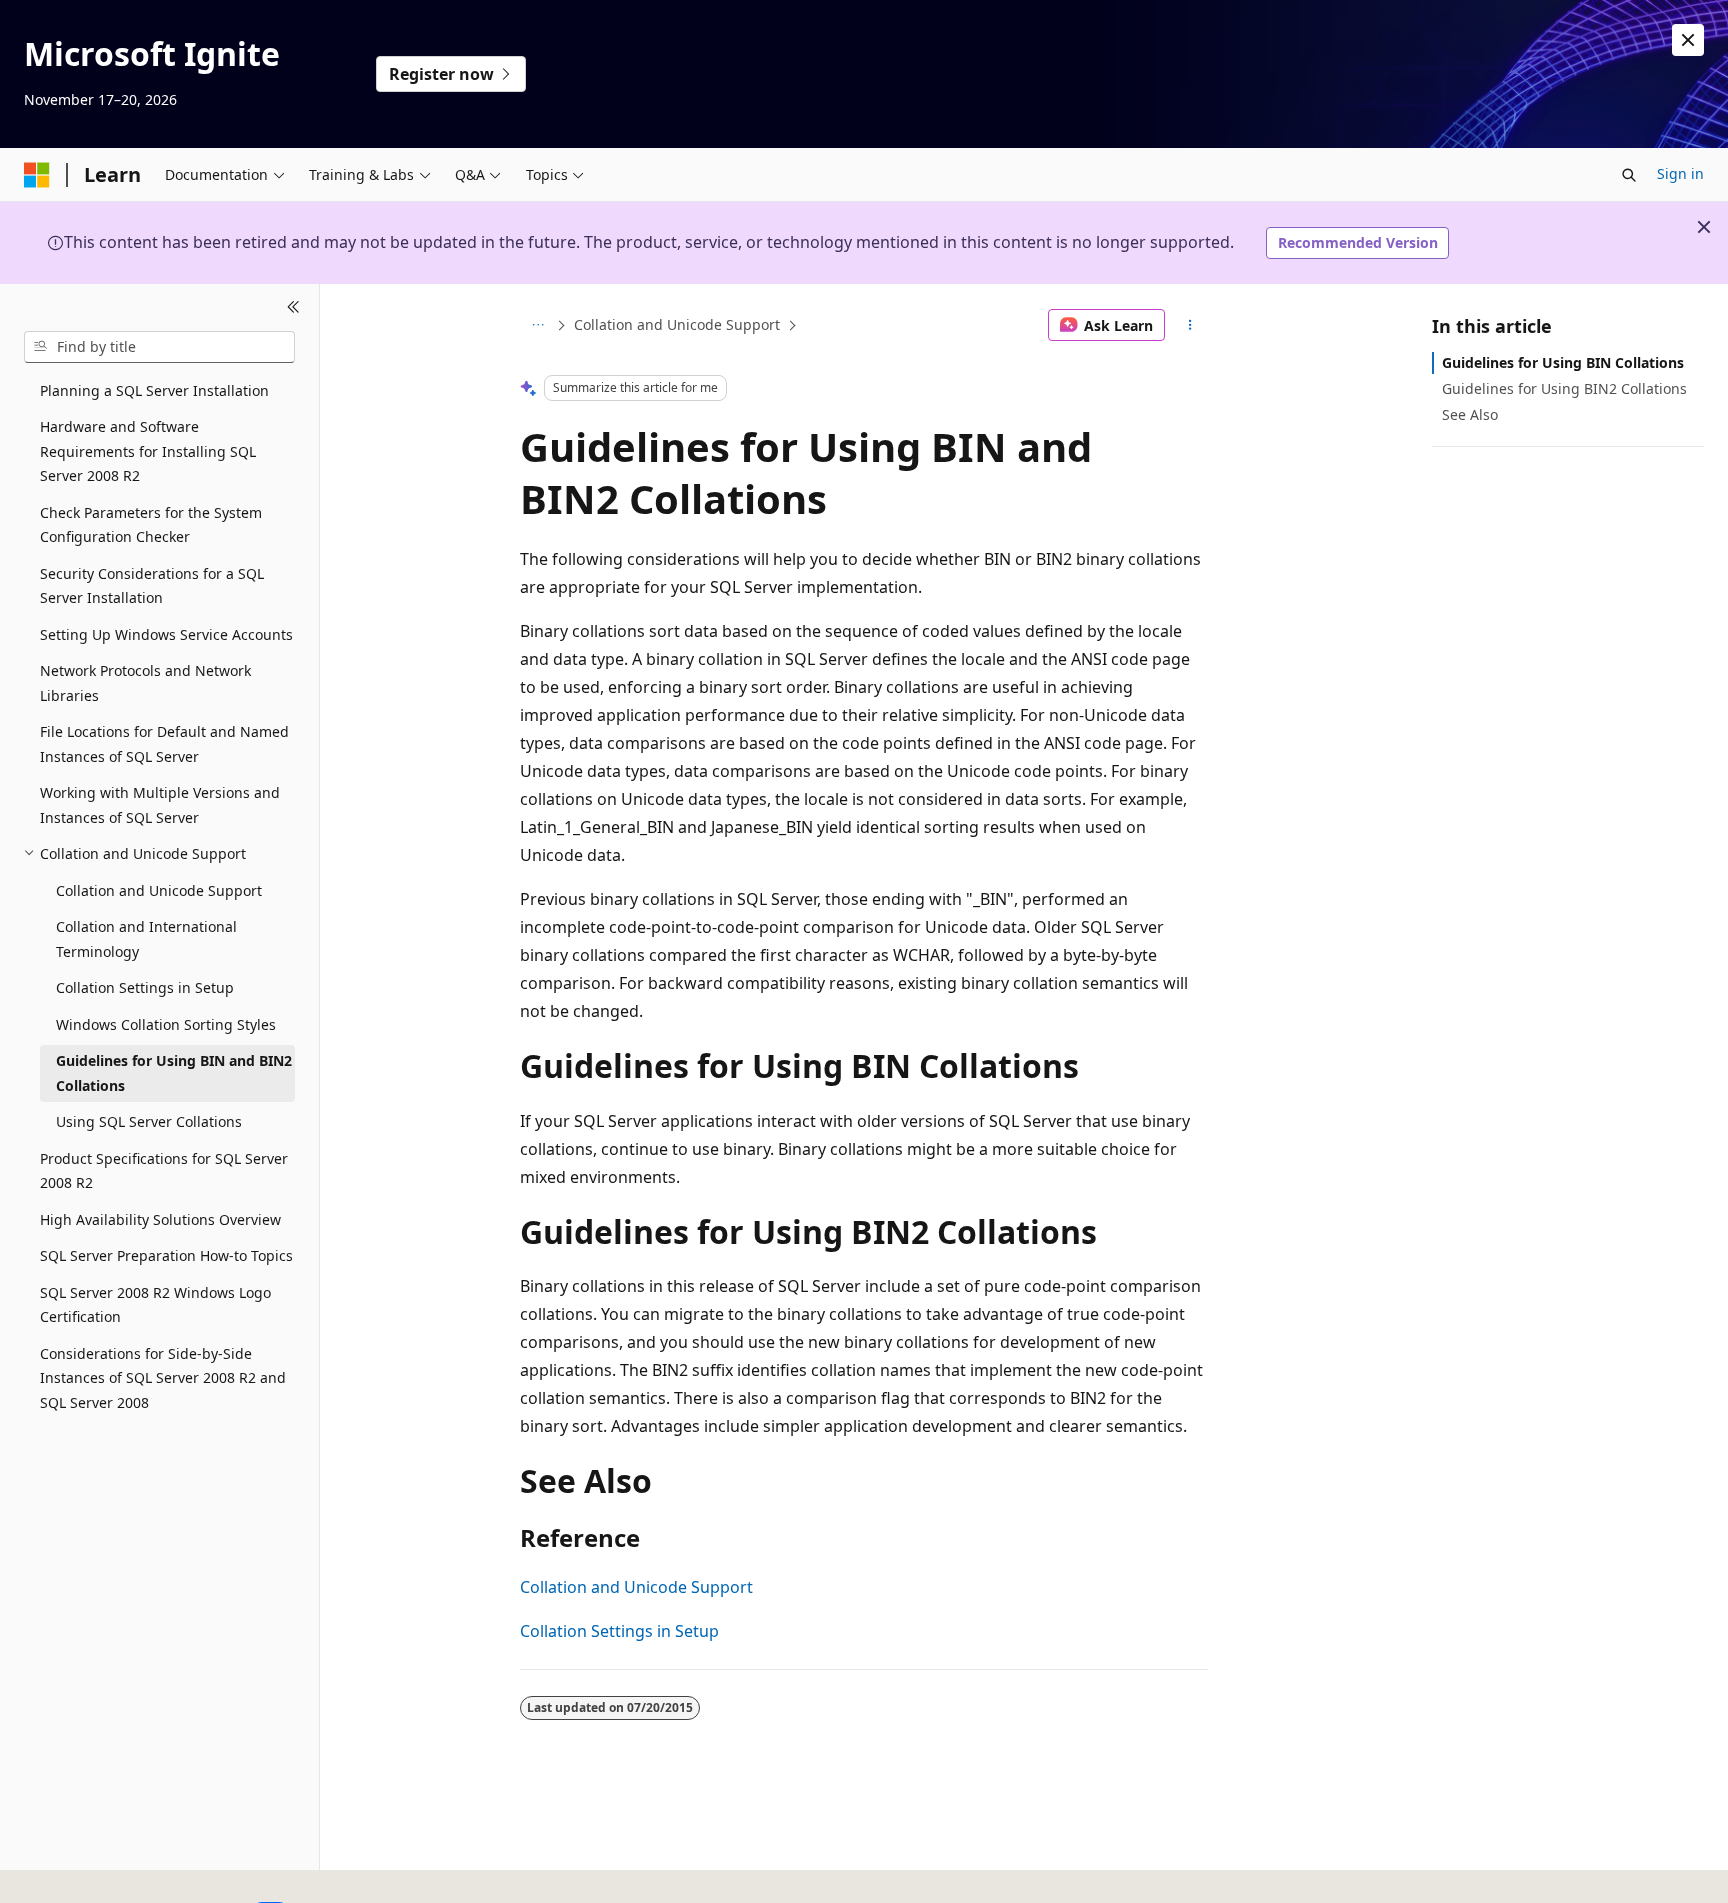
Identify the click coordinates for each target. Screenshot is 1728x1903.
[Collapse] (293, 308)
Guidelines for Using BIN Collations (1563, 362)
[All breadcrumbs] (537, 325)
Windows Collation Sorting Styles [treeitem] (166, 1024)
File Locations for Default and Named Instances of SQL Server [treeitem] (164, 744)
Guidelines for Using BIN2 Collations (1564, 388)
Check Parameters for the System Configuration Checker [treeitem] (151, 525)
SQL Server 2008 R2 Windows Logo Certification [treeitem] (155, 1305)
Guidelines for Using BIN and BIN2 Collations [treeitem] (174, 1073)
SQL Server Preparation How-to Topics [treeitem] (166, 1255)
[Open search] (1629, 175)
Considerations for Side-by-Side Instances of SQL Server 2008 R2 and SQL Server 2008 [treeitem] (163, 1378)
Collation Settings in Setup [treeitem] (145, 987)
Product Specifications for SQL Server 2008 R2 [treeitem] (164, 1171)
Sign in (1680, 173)
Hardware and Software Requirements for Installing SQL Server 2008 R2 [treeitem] (148, 451)
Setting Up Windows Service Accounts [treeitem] (166, 634)
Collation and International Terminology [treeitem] (146, 939)
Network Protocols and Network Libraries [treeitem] (145, 683)
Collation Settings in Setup (619, 1631)
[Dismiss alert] (1688, 40)
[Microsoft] (37, 175)
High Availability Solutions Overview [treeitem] (160, 1219)
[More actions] (1190, 325)
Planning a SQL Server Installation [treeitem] (154, 390)
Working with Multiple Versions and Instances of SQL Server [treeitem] (160, 805)
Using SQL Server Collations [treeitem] (149, 1121)
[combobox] (159, 347)
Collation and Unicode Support (677, 324)
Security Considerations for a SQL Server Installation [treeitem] (152, 586)
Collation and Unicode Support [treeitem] (159, 890)
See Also (1470, 414)
